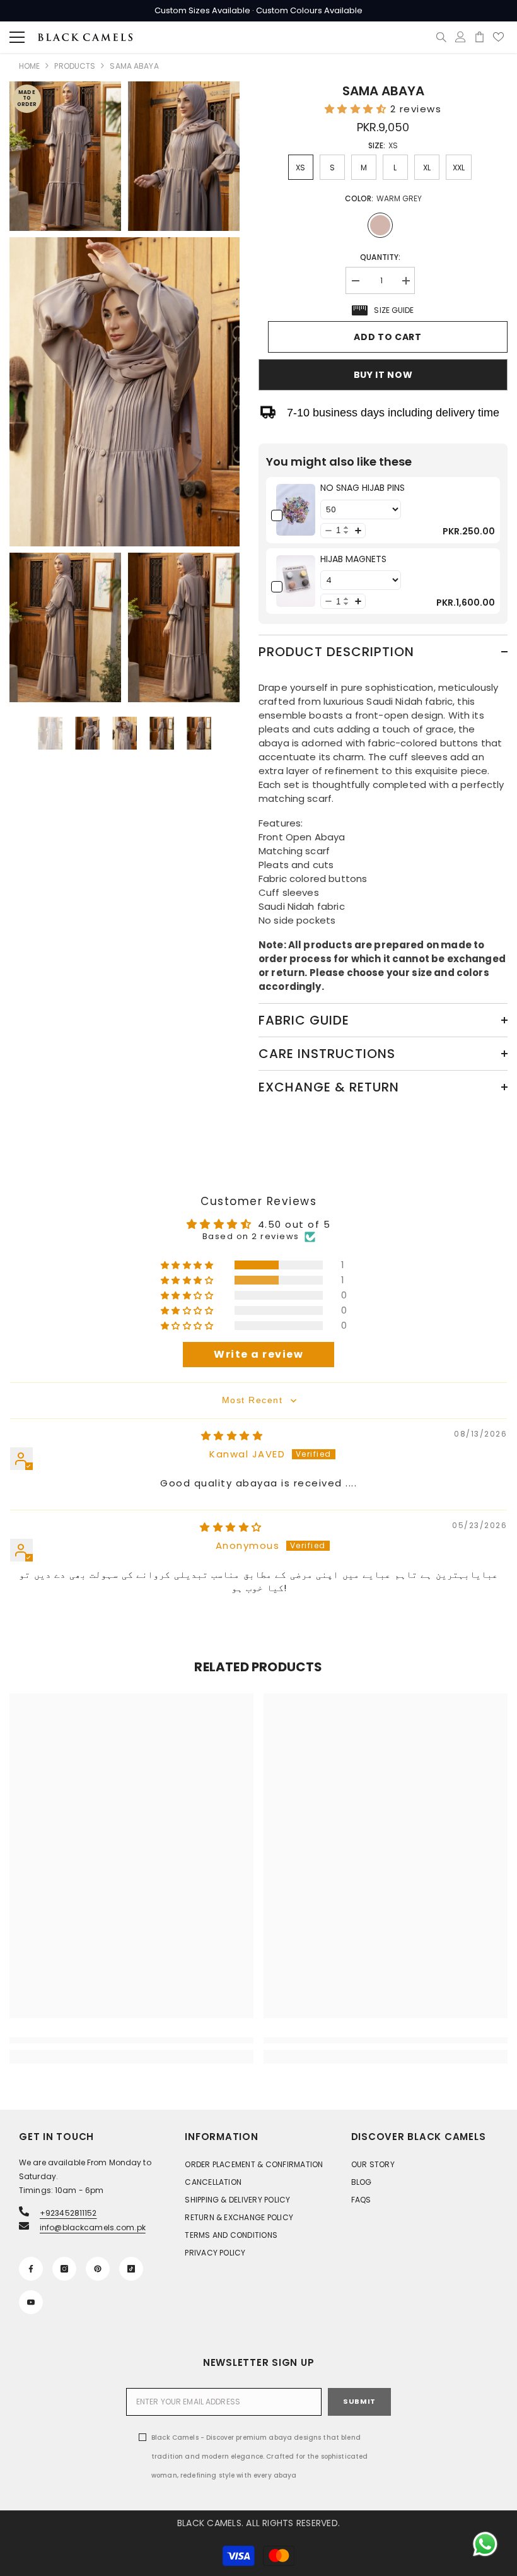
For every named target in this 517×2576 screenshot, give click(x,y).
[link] (296, 510)
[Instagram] (64, 2269)
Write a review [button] (258, 1354)
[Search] (441, 37)
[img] (232, 1436)
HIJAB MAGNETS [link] (353, 559)
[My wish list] (498, 37)
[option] (50, 733)
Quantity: (380, 257)
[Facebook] (31, 2269)
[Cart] (479, 37)
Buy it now (383, 375)
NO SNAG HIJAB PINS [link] (363, 488)
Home (29, 66)
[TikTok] (131, 2269)
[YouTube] (31, 2302)
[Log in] (461, 37)
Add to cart (388, 337)
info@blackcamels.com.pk (93, 2227)
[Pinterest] (98, 2269)
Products (75, 66)
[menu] (17, 37)
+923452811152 (68, 2213)
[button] (357, 109)
